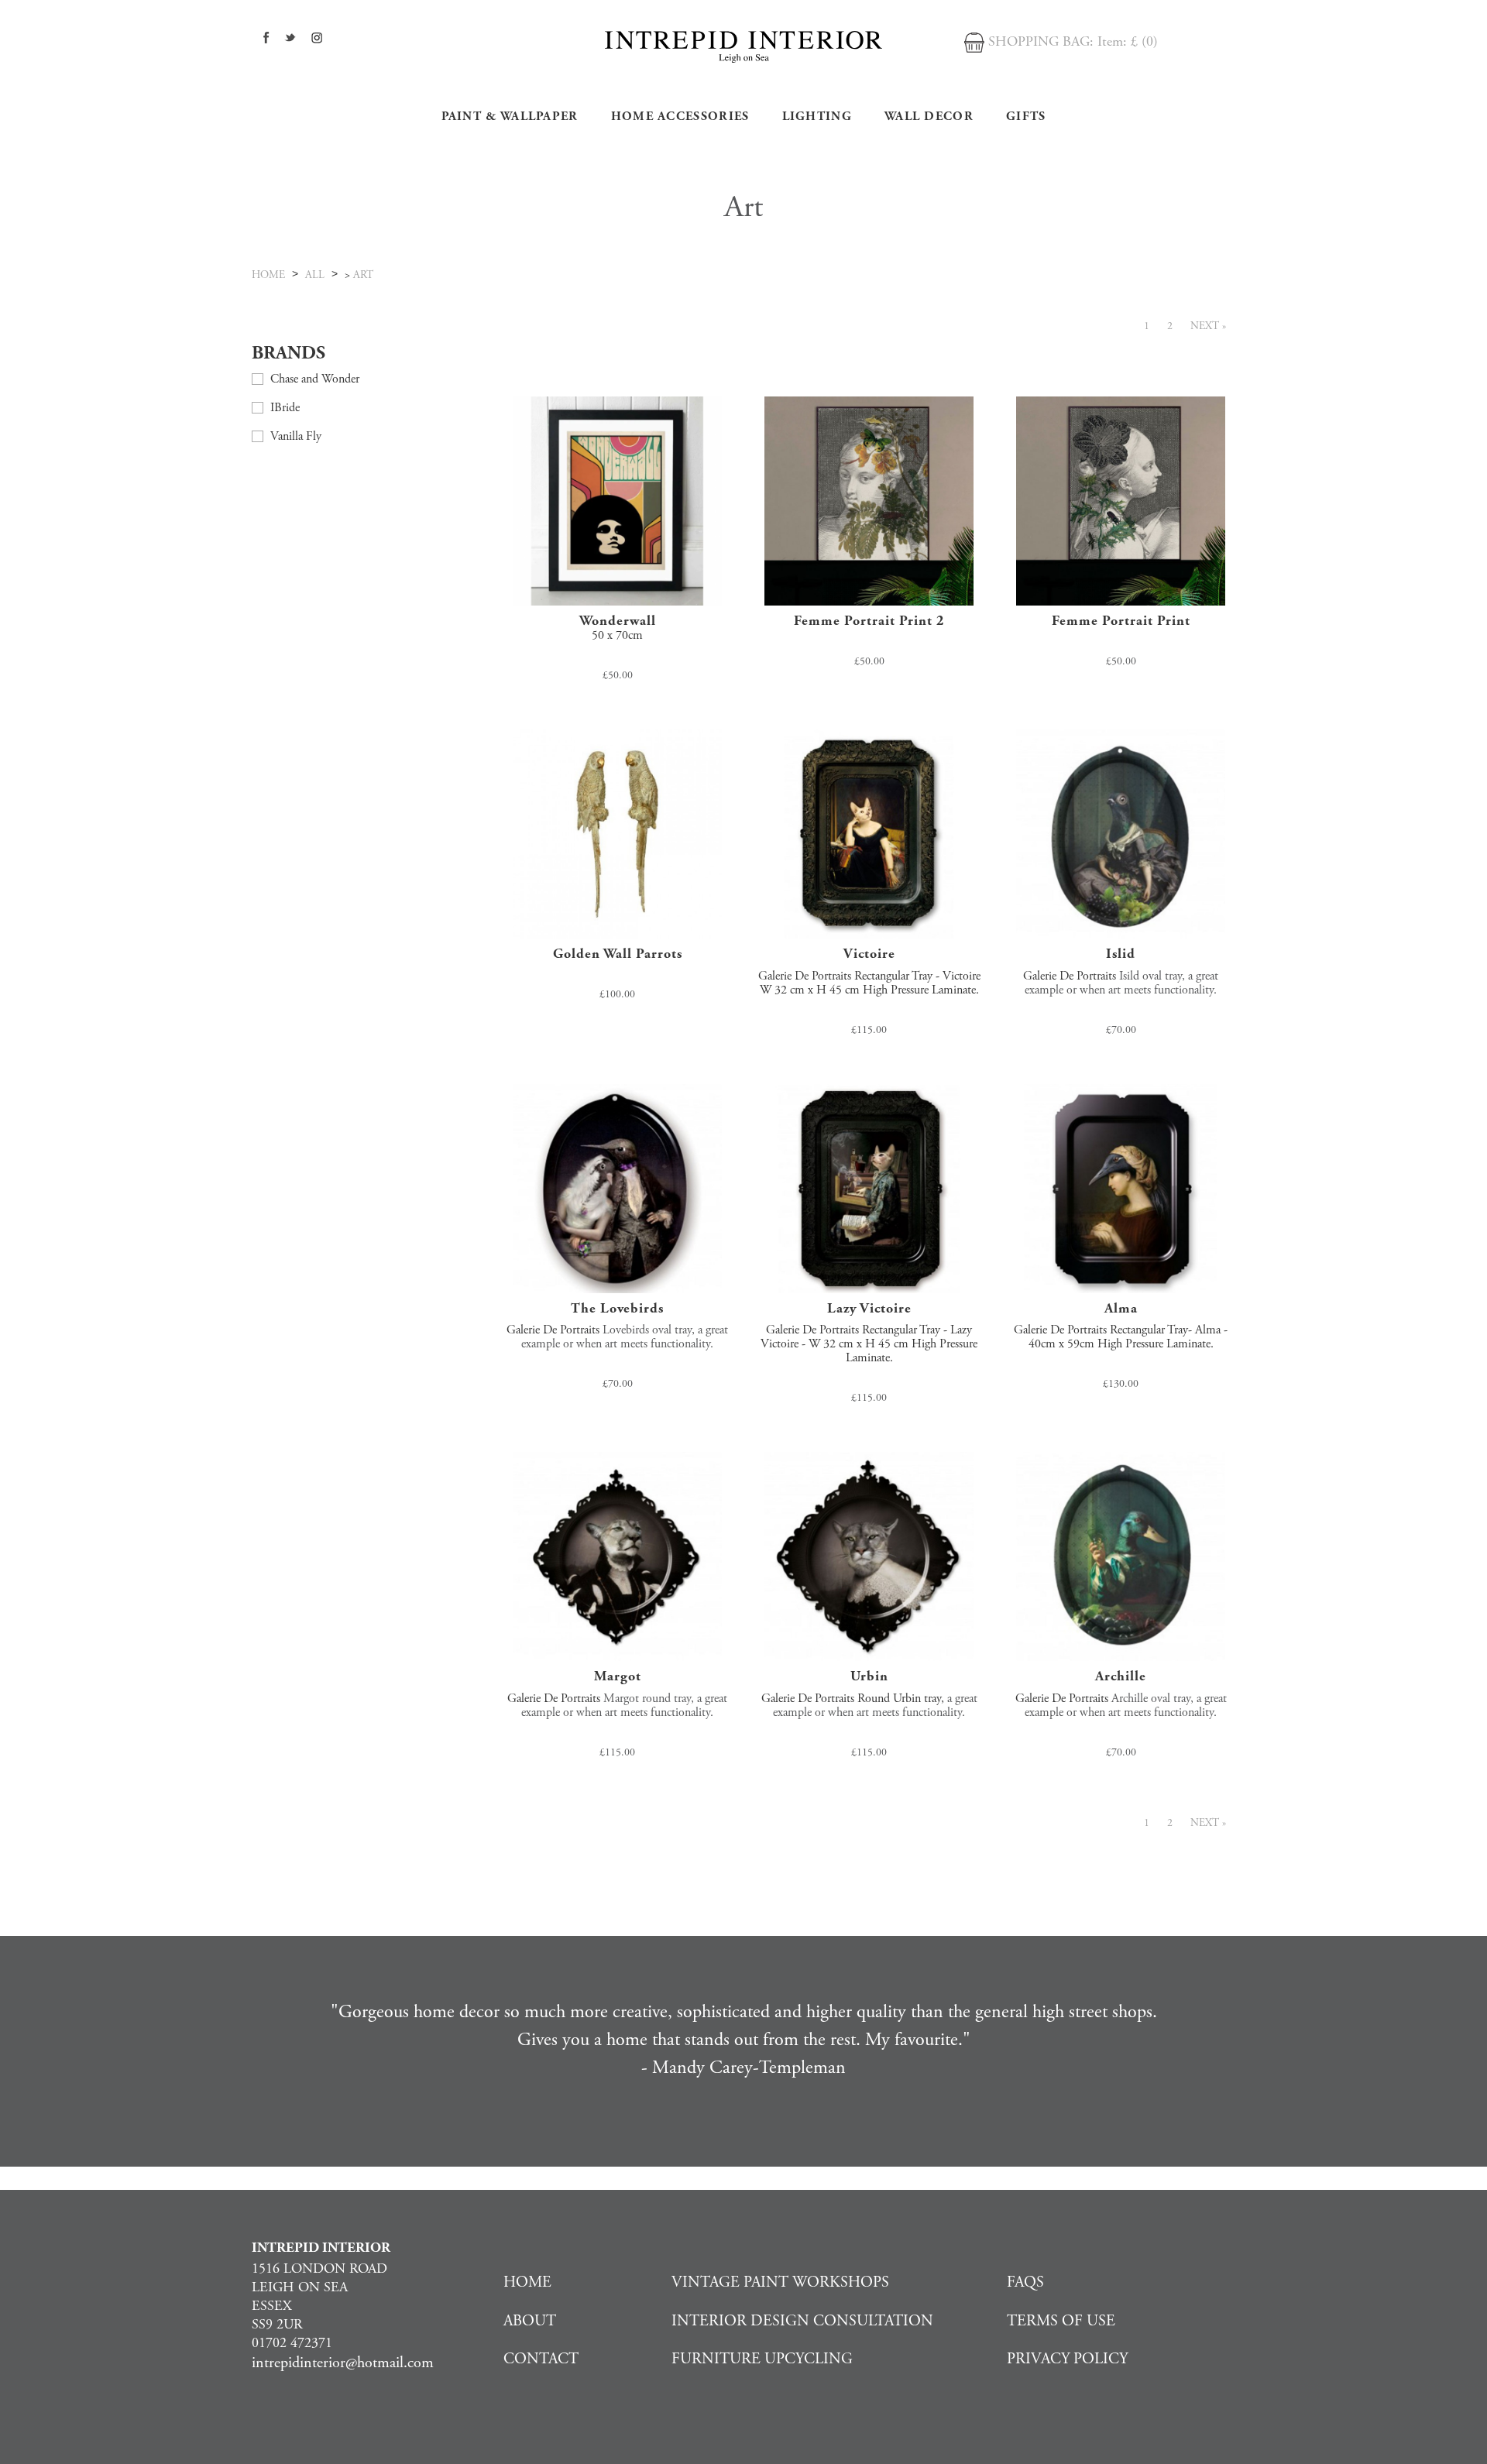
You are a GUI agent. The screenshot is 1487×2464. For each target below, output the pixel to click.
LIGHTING (817, 117)
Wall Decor (929, 117)
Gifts (1026, 117)
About (530, 2321)
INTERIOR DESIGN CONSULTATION (802, 2321)
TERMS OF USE (1061, 2321)
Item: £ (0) (1128, 41)
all (315, 275)
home (268, 275)
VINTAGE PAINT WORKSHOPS (780, 2282)
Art (363, 275)
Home (527, 2282)
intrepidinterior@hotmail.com (343, 2363)
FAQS (1025, 2282)
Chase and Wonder (315, 379)
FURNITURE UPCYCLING (762, 2359)
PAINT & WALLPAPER (510, 117)
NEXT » (1208, 326)
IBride (285, 408)
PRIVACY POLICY (1067, 2359)
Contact (541, 2359)
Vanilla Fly (296, 436)
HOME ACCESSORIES (680, 117)
